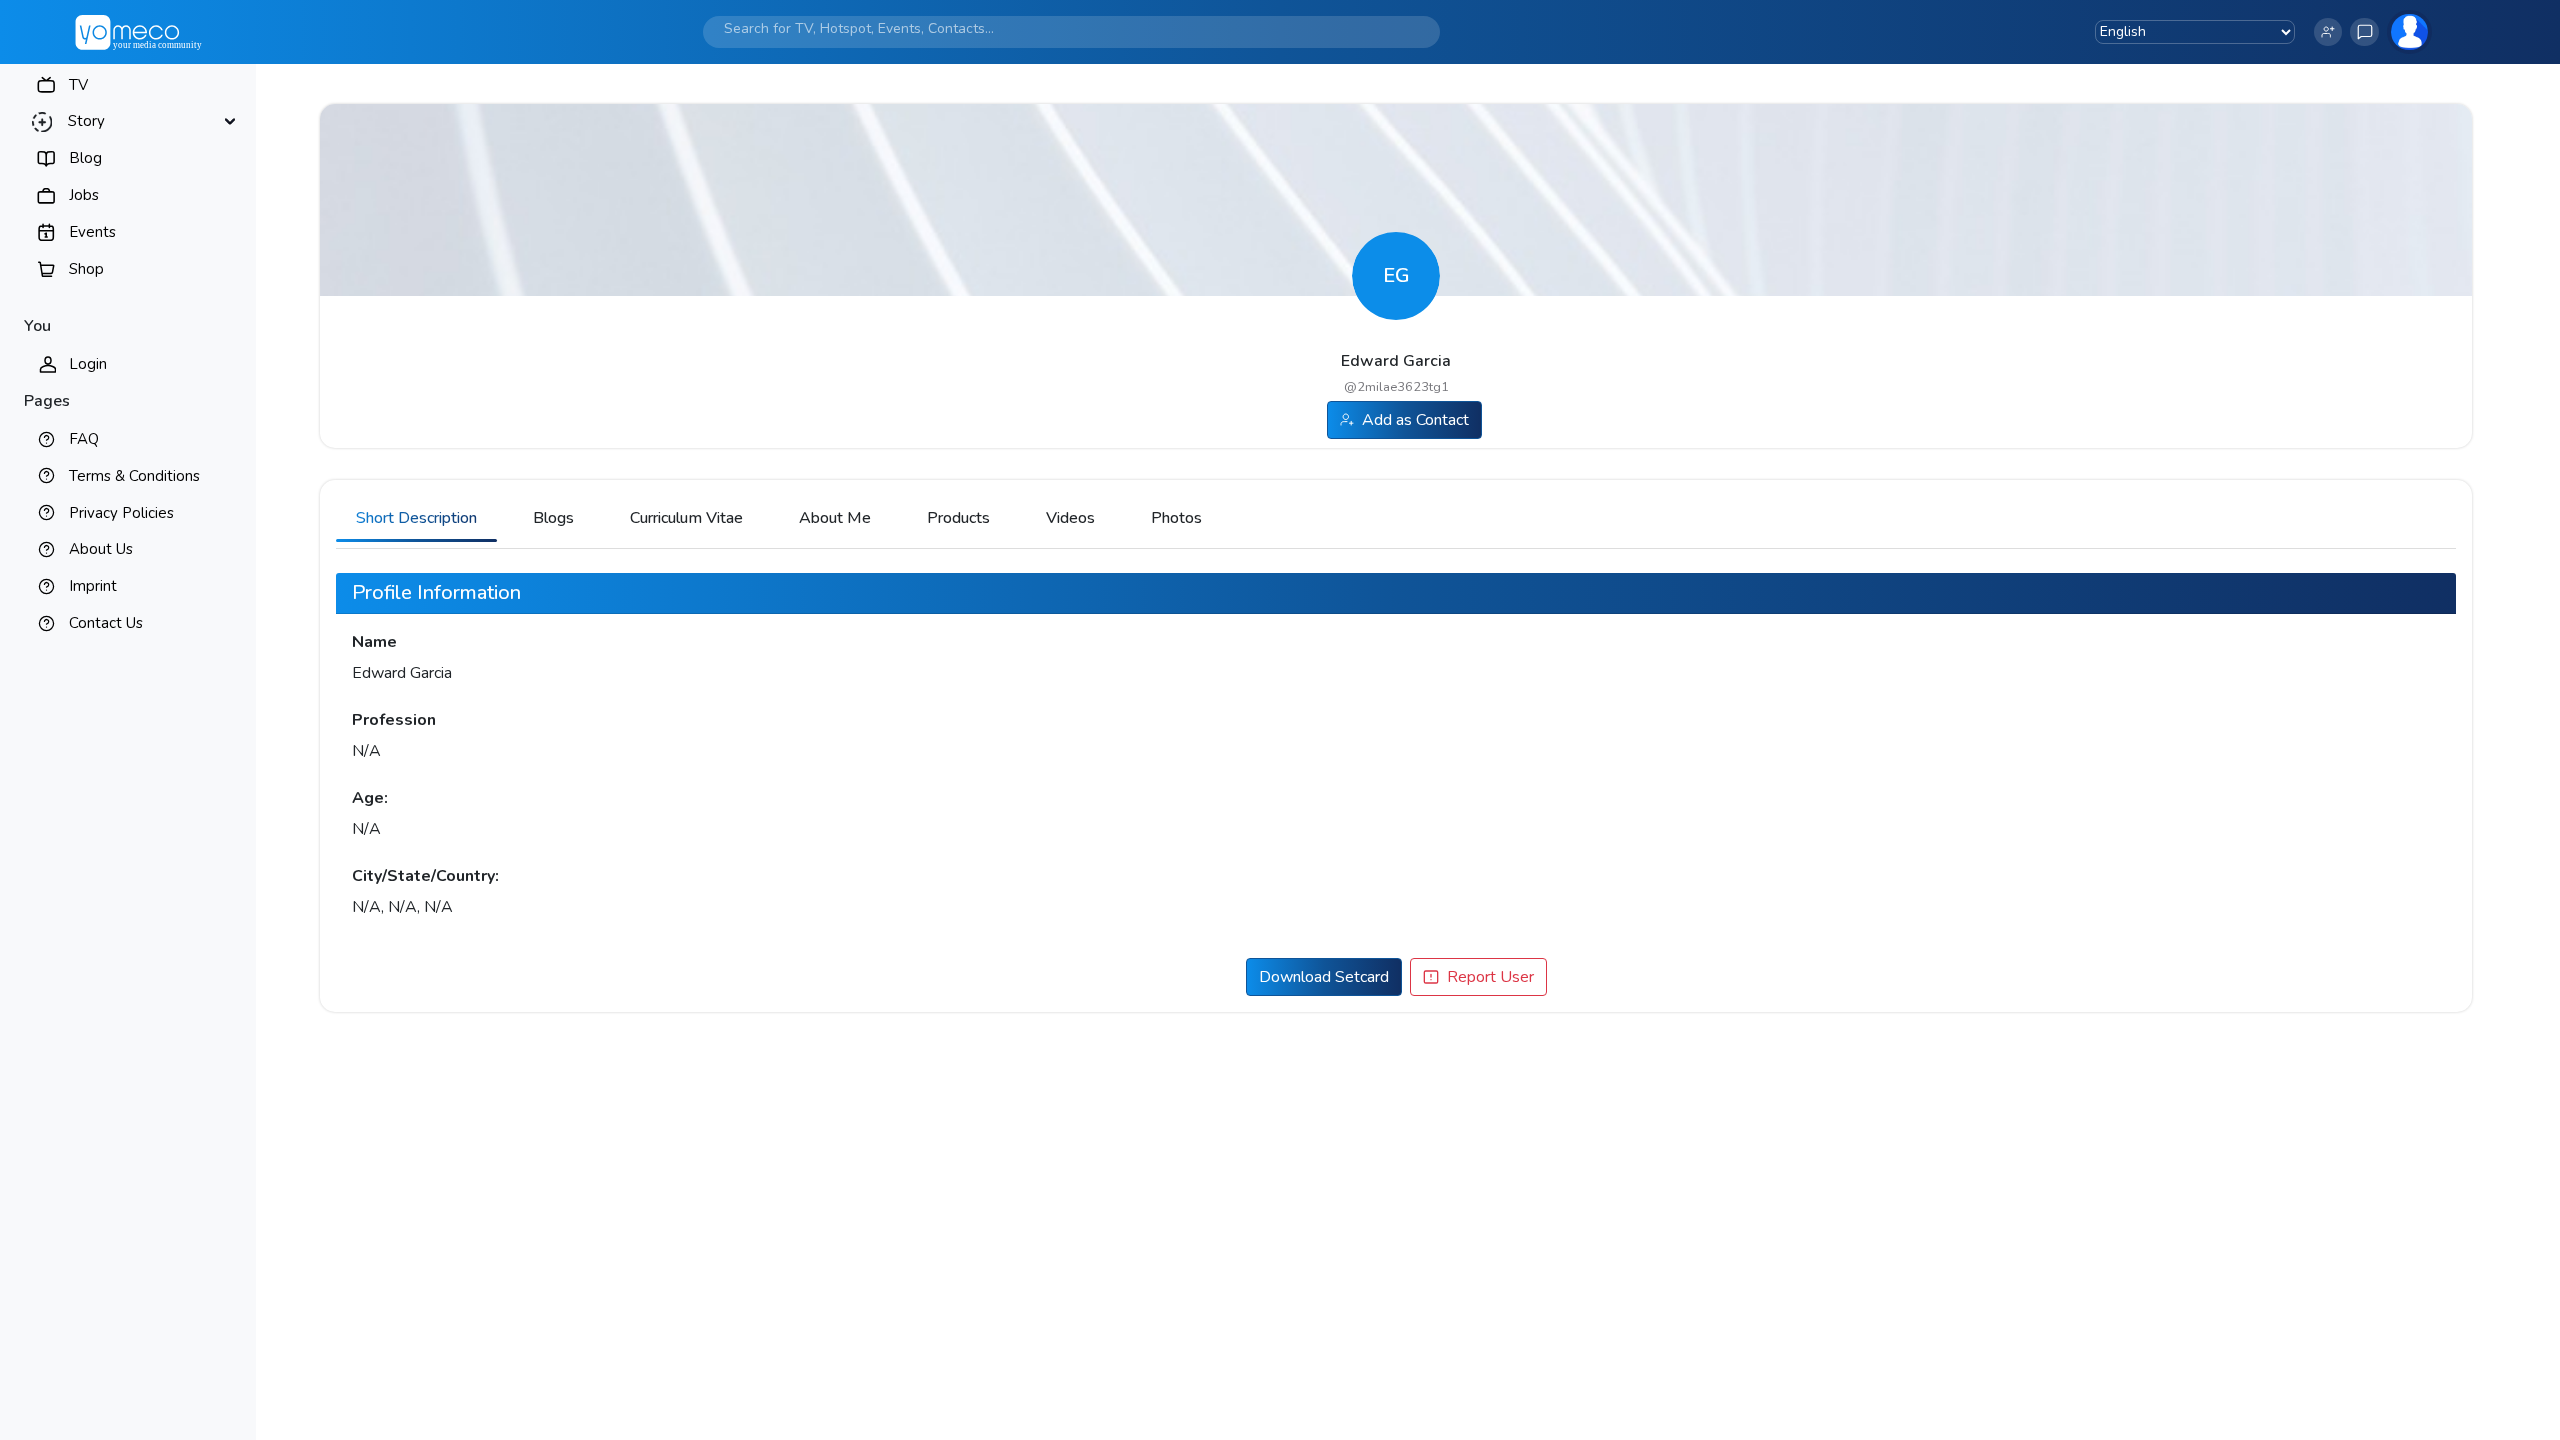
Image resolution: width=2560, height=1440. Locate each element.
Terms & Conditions (134, 476)
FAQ (84, 439)
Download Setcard (1324, 977)
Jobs (84, 195)
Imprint (93, 586)
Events (92, 232)
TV (78, 85)
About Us (101, 549)
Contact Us (106, 623)
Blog (85, 158)
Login (88, 364)
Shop (86, 269)
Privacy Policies (121, 513)
